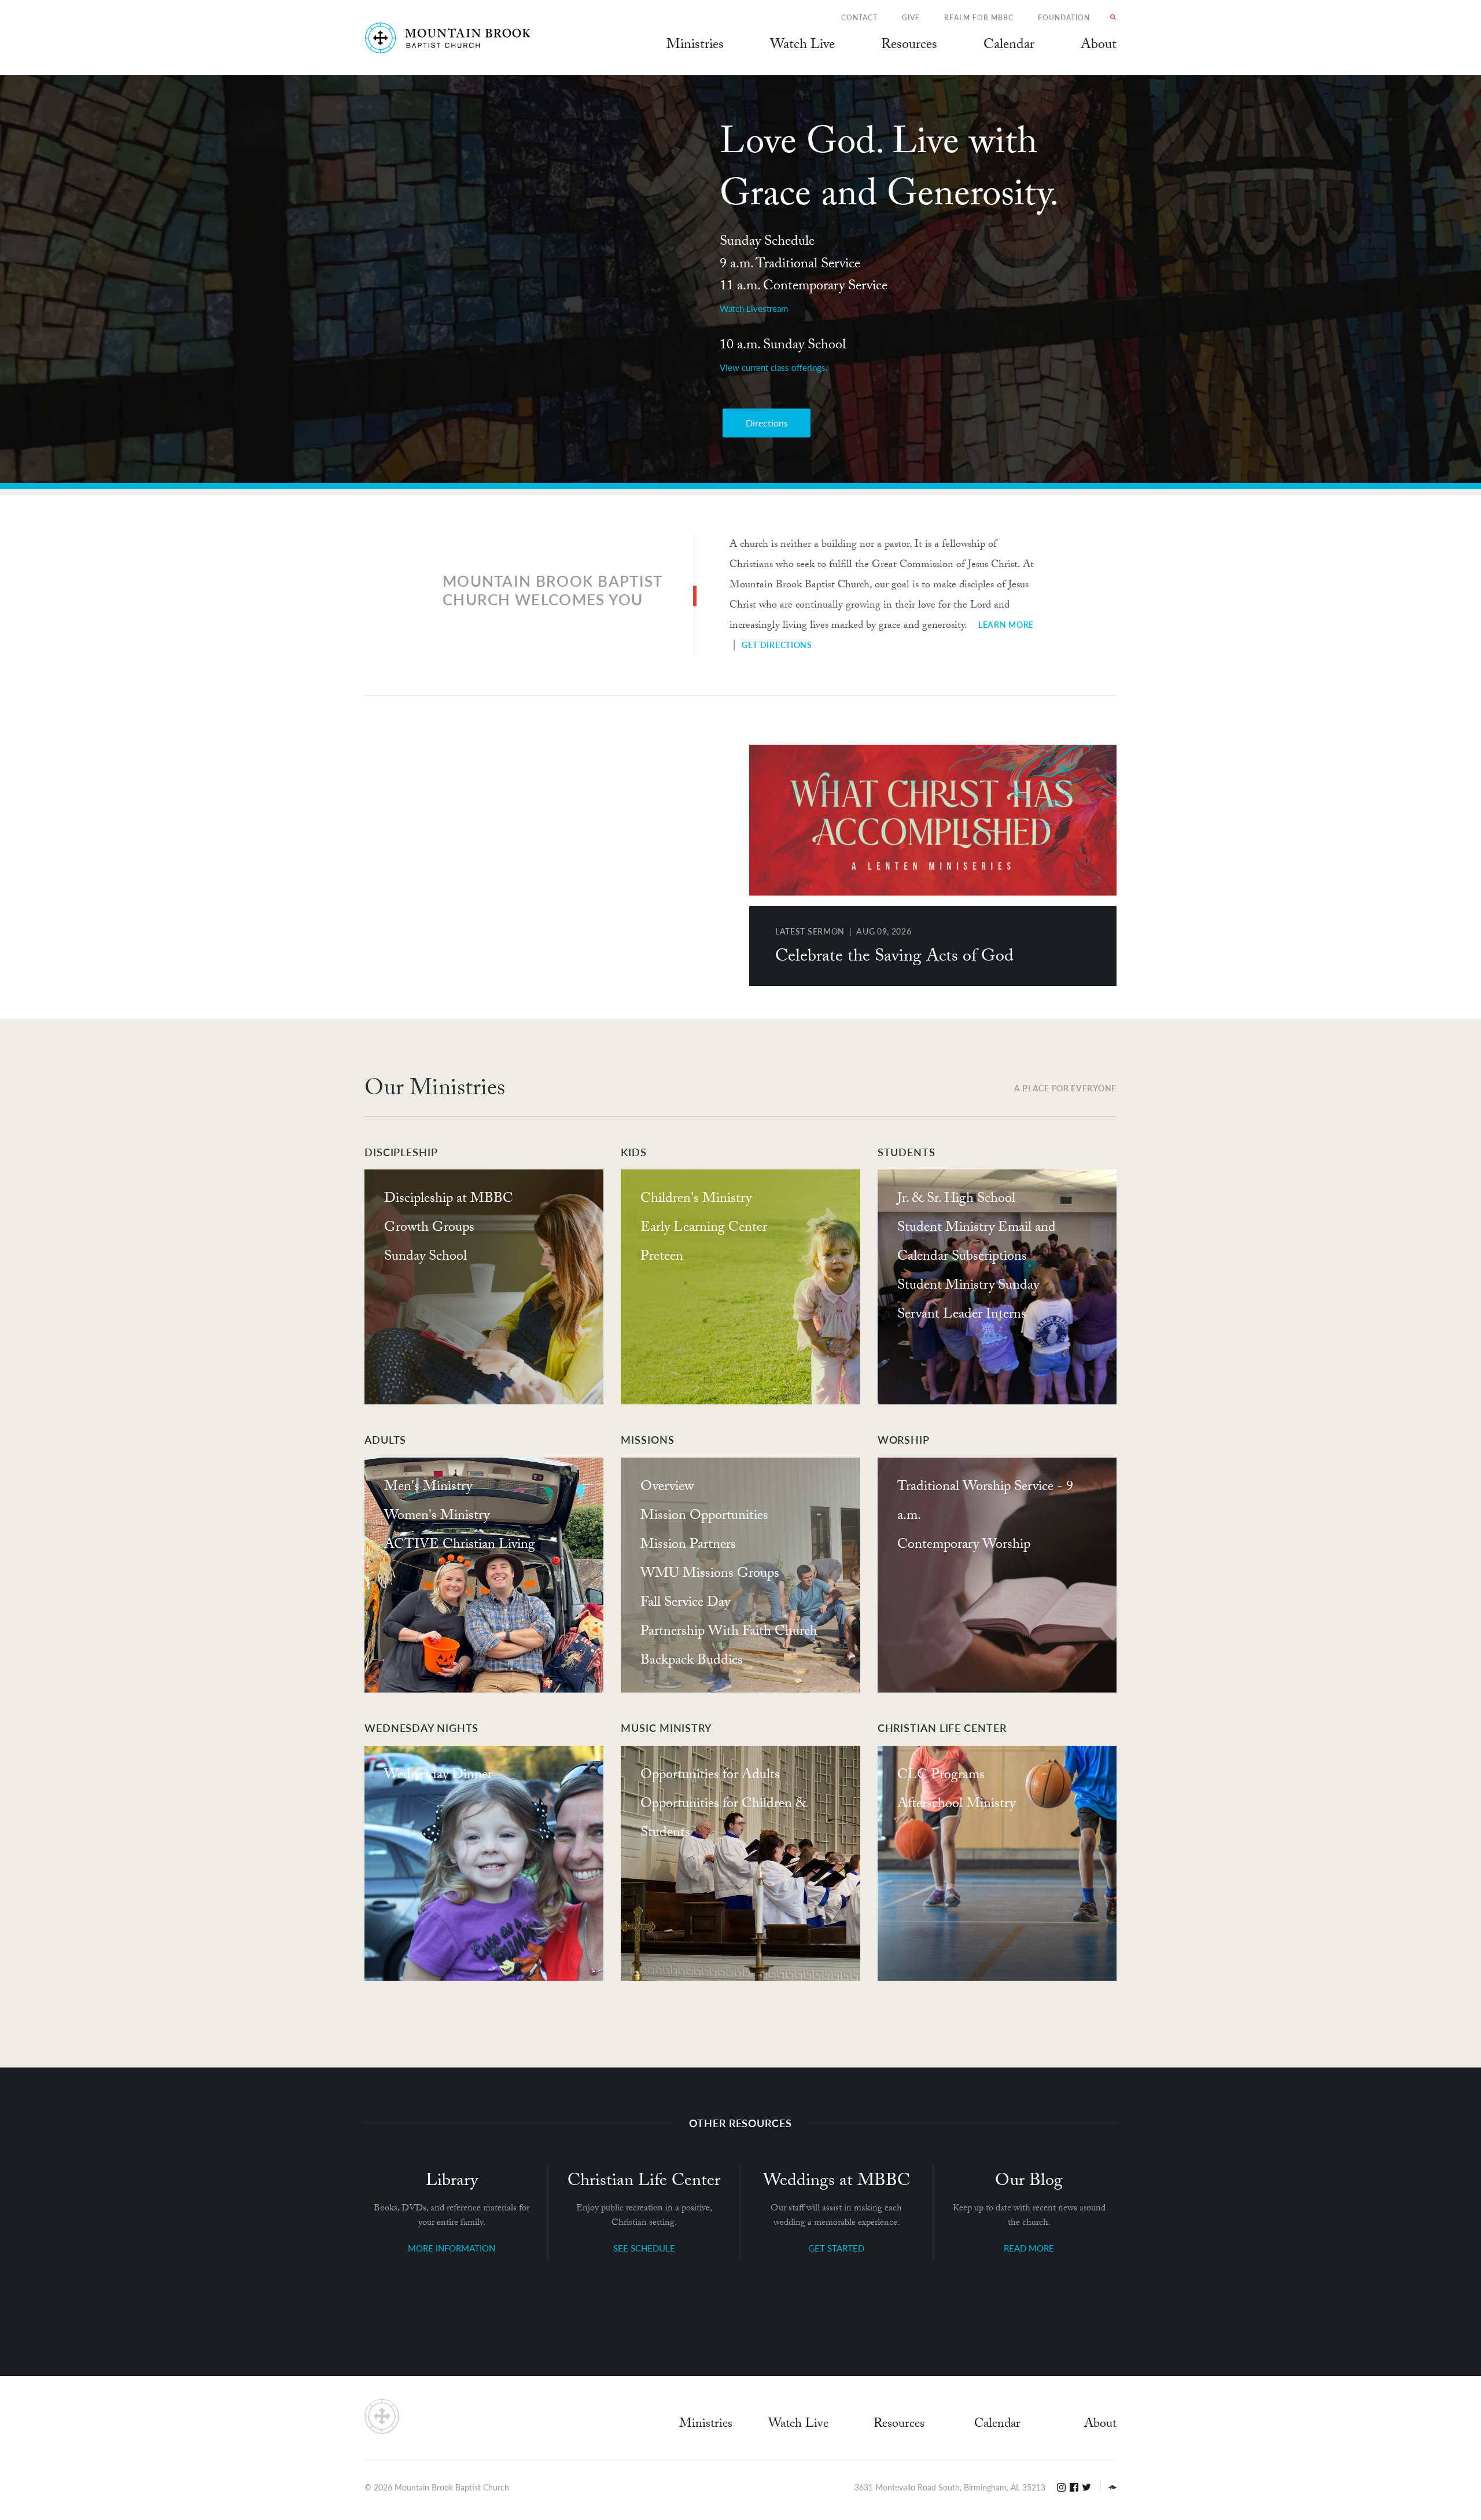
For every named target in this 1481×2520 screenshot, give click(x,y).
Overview (667, 1488)
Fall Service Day (685, 1604)
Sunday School (425, 1258)
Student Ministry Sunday (968, 1287)
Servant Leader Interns (962, 1316)
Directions (767, 423)
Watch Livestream (754, 308)
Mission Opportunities (704, 1517)
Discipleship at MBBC (449, 1200)
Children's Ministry (696, 1200)
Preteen (662, 1258)
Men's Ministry (428, 1488)
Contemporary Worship (964, 1546)
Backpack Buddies (692, 1662)
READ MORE (1029, 2248)
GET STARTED (836, 2248)
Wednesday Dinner (438, 1776)
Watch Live (802, 46)
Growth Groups (429, 1229)
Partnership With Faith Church (729, 1633)
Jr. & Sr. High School (956, 1200)
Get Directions (777, 645)
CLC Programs (941, 1776)
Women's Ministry (437, 1517)
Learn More (1006, 624)
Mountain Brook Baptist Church (452, 2487)
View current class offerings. (774, 367)
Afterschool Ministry (956, 1805)
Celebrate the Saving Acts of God (894, 958)
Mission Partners (688, 1546)
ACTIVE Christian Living (460, 1546)
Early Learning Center (704, 1229)
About (1100, 2425)
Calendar (997, 2425)
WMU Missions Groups (710, 1575)
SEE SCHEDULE (644, 2248)
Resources (899, 2425)
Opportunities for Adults (710, 1776)
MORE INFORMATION (452, 2248)
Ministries (706, 2425)
